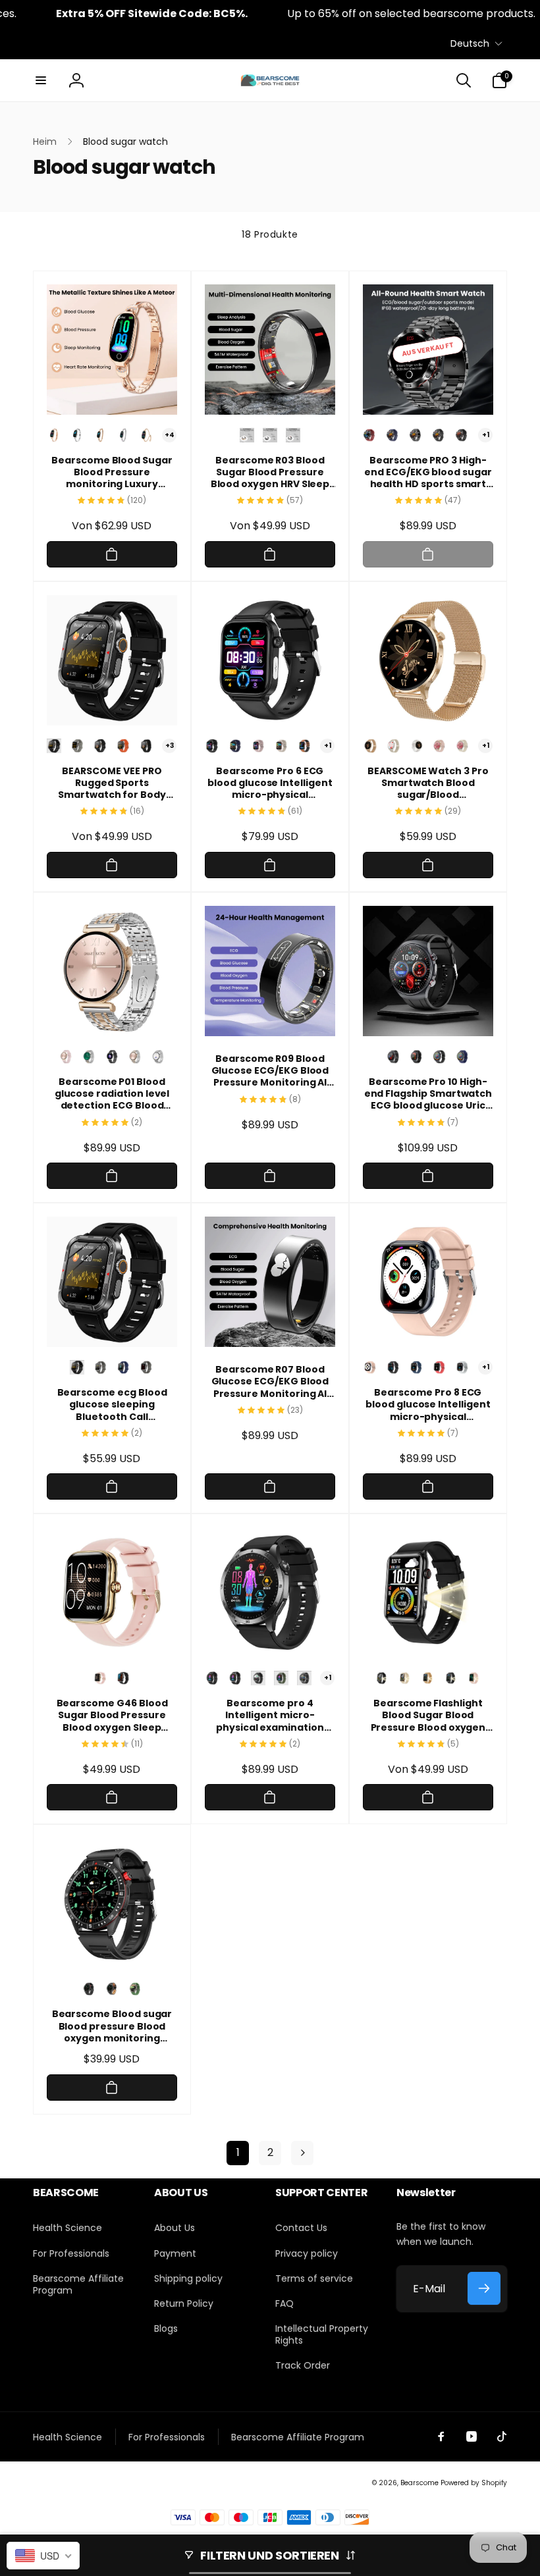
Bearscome (419, 2483)
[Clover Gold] (100, 435)
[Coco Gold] (146, 435)
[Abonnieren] (484, 2288)
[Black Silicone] (212, 746)
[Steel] (416, 435)
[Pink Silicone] (258, 746)
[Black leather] (439, 435)
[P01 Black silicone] (112, 1057)
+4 (170, 435)
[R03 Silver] (293, 435)
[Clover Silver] (123, 435)
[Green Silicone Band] (135, 1989)
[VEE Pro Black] (54, 746)
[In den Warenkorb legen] (112, 554)
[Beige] (405, 1678)
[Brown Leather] (304, 746)
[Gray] (462, 1367)
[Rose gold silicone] (439, 746)
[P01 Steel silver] (158, 1057)
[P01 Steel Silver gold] (89, 1057)
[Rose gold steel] (370, 746)
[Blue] (462, 1057)
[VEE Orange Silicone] (123, 746)
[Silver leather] (416, 746)
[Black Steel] (304, 1678)
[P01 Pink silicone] (66, 1057)
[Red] (439, 1367)
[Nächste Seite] (302, 2153)
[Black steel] (393, 1057)
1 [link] (238, 2152)
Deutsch (470, 43)
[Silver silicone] (462, 746)
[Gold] (54, 435)
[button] (41, 80)
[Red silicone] (370, 435)
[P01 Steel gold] (135, 1057)
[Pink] (370, 1367)
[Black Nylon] (258, 1678)
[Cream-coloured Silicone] (281, 746)
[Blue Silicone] (235, 746)
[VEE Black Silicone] (100, 746)
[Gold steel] (428, 1678)
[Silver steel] (393, 746)
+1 (486, 435)
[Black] (393, 1367)
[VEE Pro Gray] (146, 1367)
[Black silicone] (462, 435)
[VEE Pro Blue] (123, 1367)
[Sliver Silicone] (235, 1678)
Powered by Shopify (474, 2483)
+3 (170, 746)
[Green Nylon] (281, 1678)
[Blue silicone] (393, 435)
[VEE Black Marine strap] (146, 746)
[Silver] (77, 435)
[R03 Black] (270, 435)
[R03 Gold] (247, 435)
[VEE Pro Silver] (77, 746)
